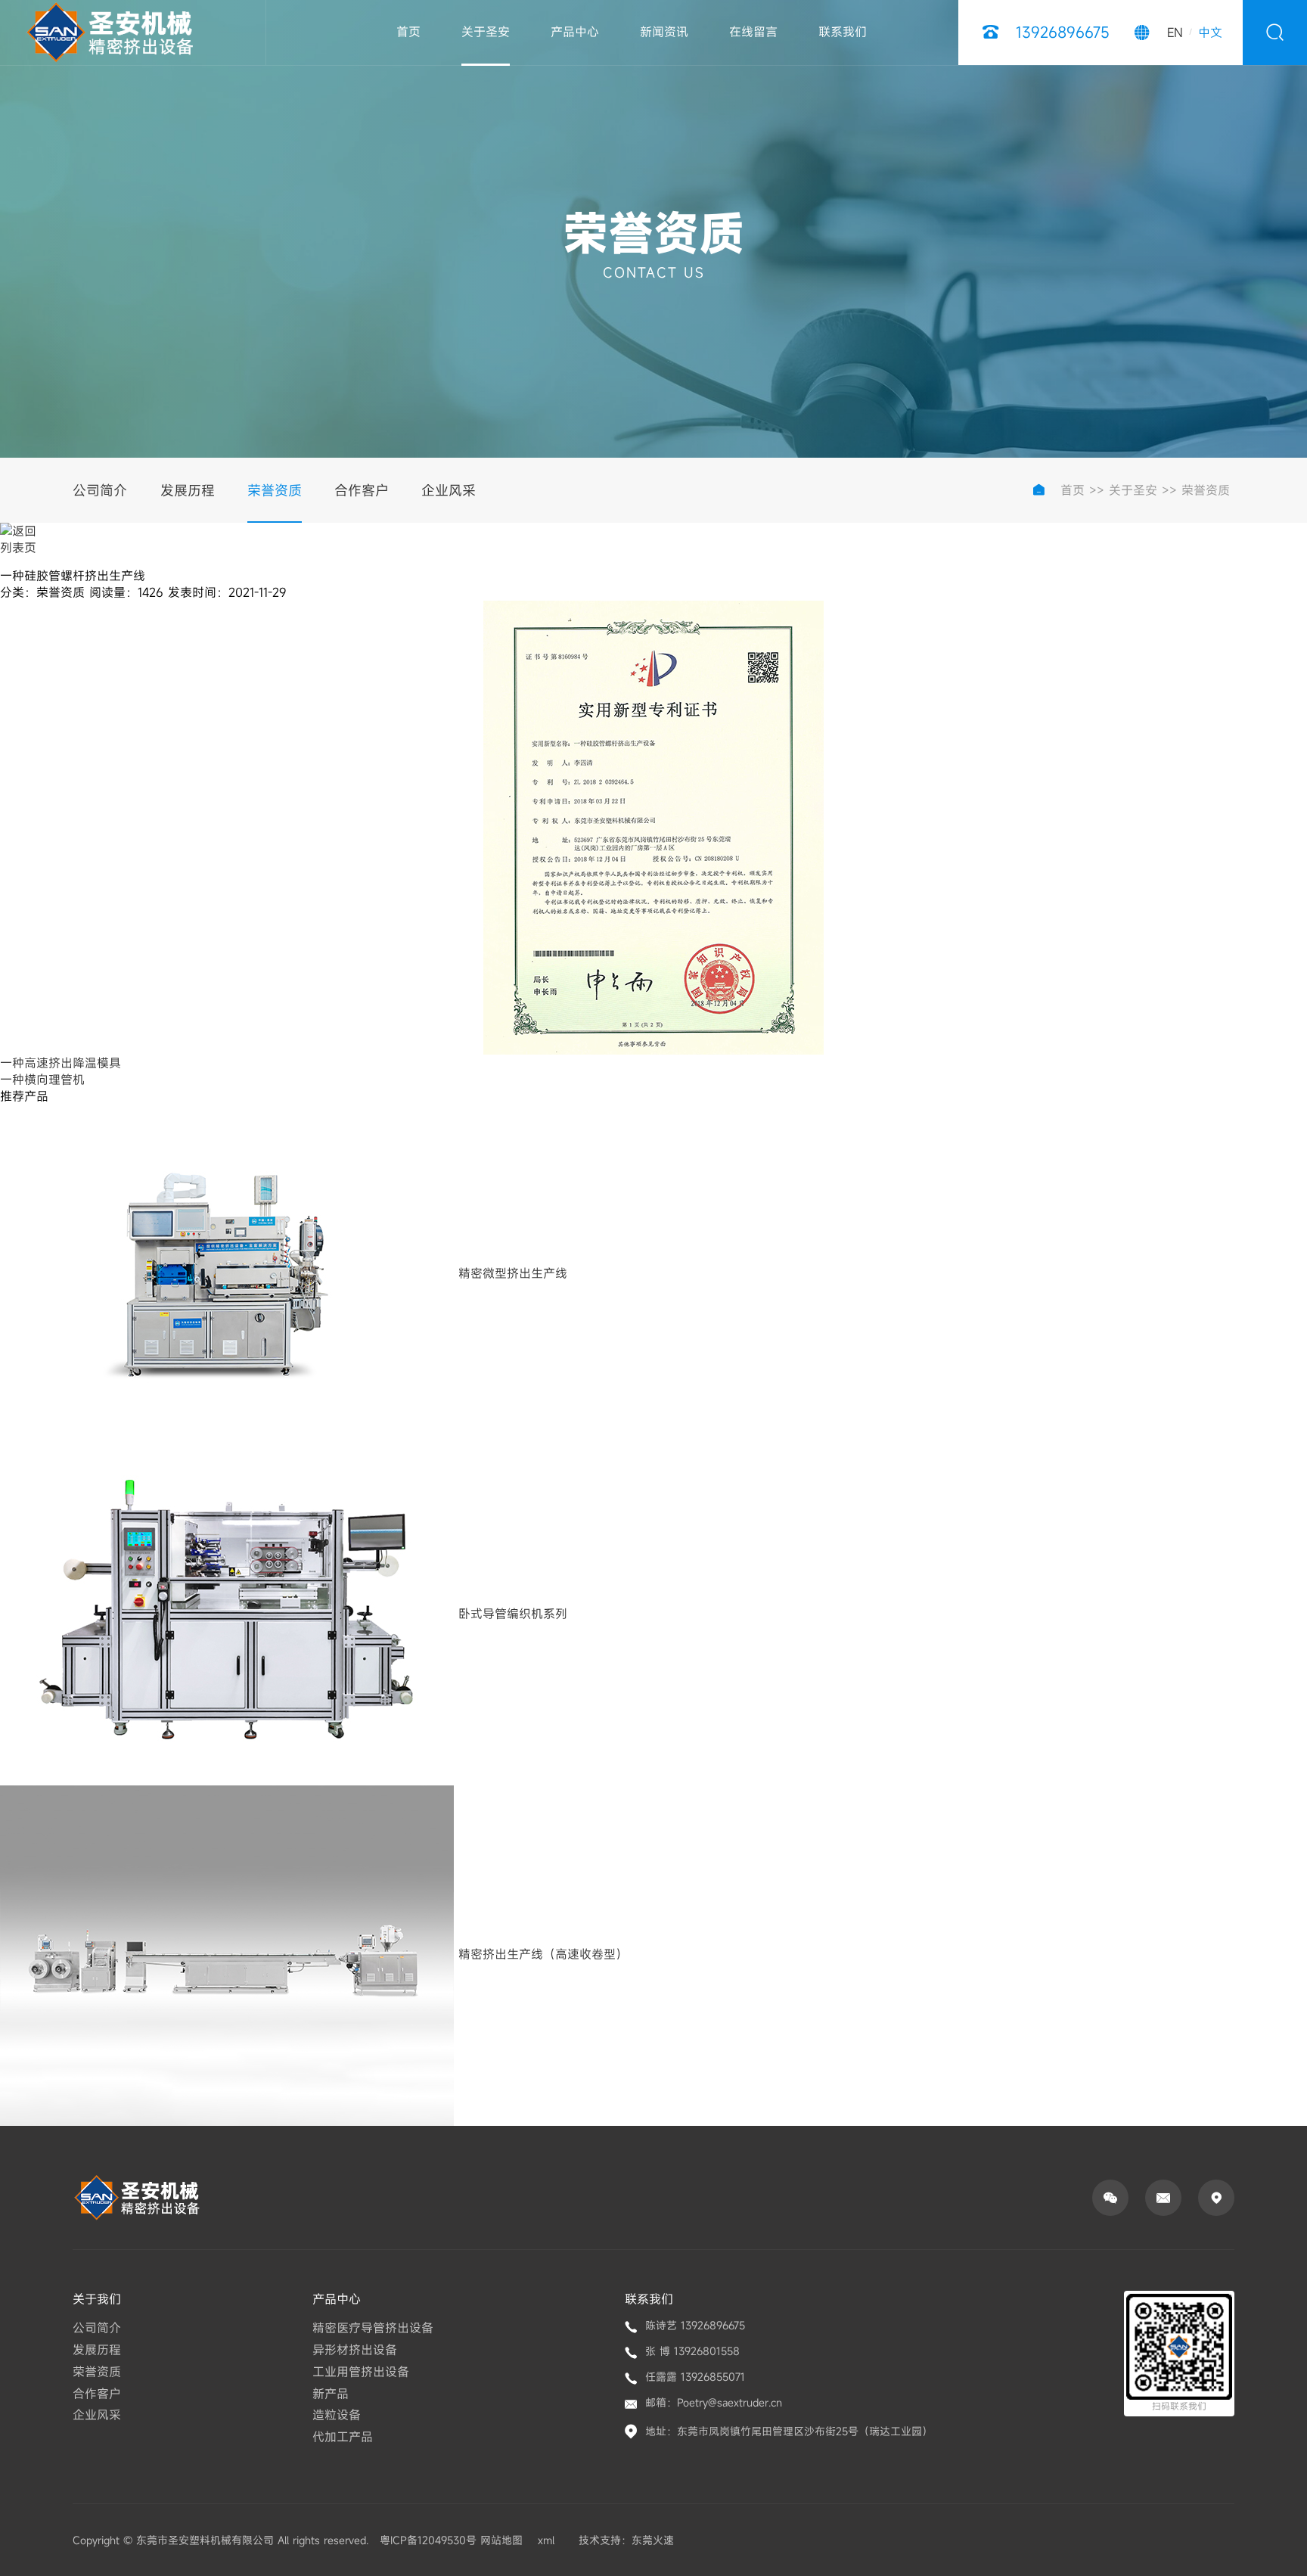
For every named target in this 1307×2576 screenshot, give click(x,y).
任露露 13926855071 (695, 2377)
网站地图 (501, 2540)
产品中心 (575, 32)
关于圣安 (486, 32)
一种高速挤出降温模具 (61, 1063)
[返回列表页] (22, 544)
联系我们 (843, 32)
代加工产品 (343, 2437)
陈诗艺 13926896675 (695, 2325)
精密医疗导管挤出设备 (373, 2328)
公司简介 (100, 490)
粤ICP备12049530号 (428, 2540)
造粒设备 (337, 2415)
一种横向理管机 (42, 1080)
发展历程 (188, 490)
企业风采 (449, 490)
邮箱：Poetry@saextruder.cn (714, 2402)
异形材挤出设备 (355, 2350)
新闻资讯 (664, 32)
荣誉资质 (275, 490)
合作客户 (362, 490)
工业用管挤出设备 (361, 2372)
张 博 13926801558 (692, 2351)
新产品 (331, 2394)
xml (546, 2540)
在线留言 (753, 32)
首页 (408, 32)
